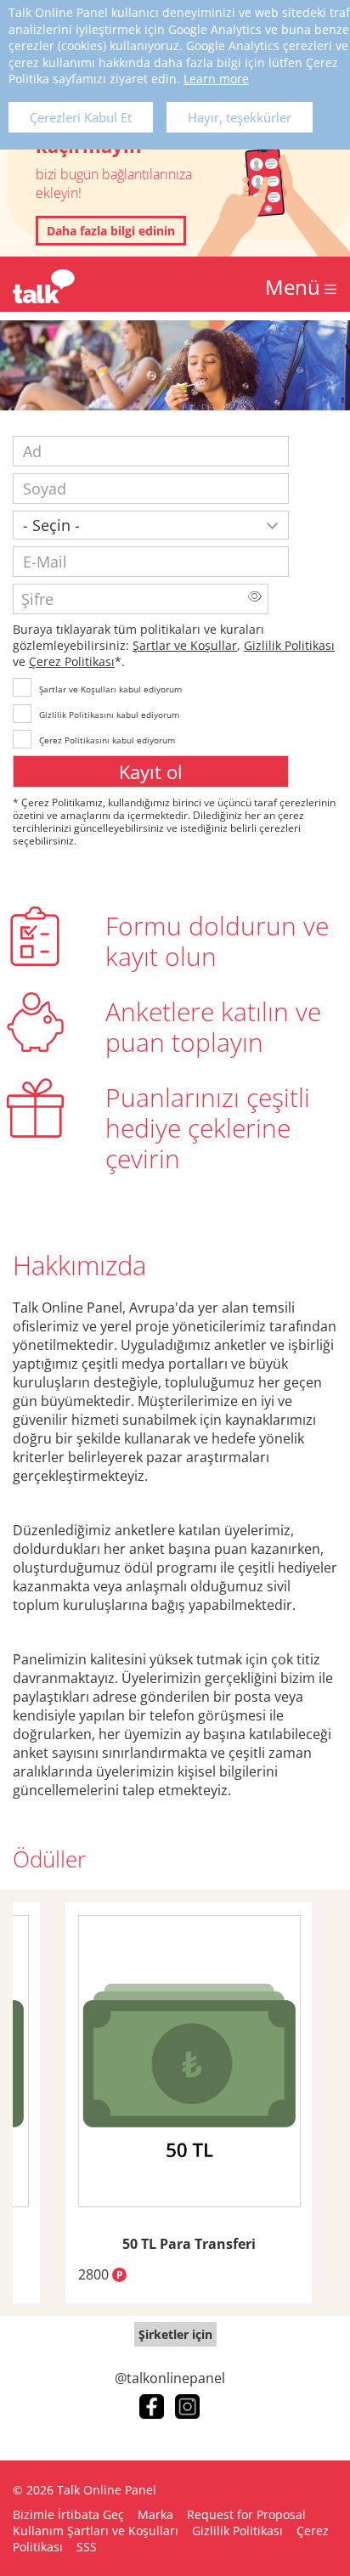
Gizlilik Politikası (289, 645)
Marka (155, 2514)
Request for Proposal (246, 2514)
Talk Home (44, 286)
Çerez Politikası (72, 661)
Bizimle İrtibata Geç (68, 2514)
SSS (87, 2547)
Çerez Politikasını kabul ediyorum (107, 740)
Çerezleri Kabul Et (81, 117)
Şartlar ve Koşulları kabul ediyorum (110, 689)
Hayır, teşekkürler (240, 117)
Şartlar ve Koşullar (185, 645)
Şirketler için (175, 2334)
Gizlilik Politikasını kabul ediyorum (109, 715)
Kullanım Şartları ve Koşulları (96, 2531)
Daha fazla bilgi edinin (111, 231)
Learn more (216, 79)
